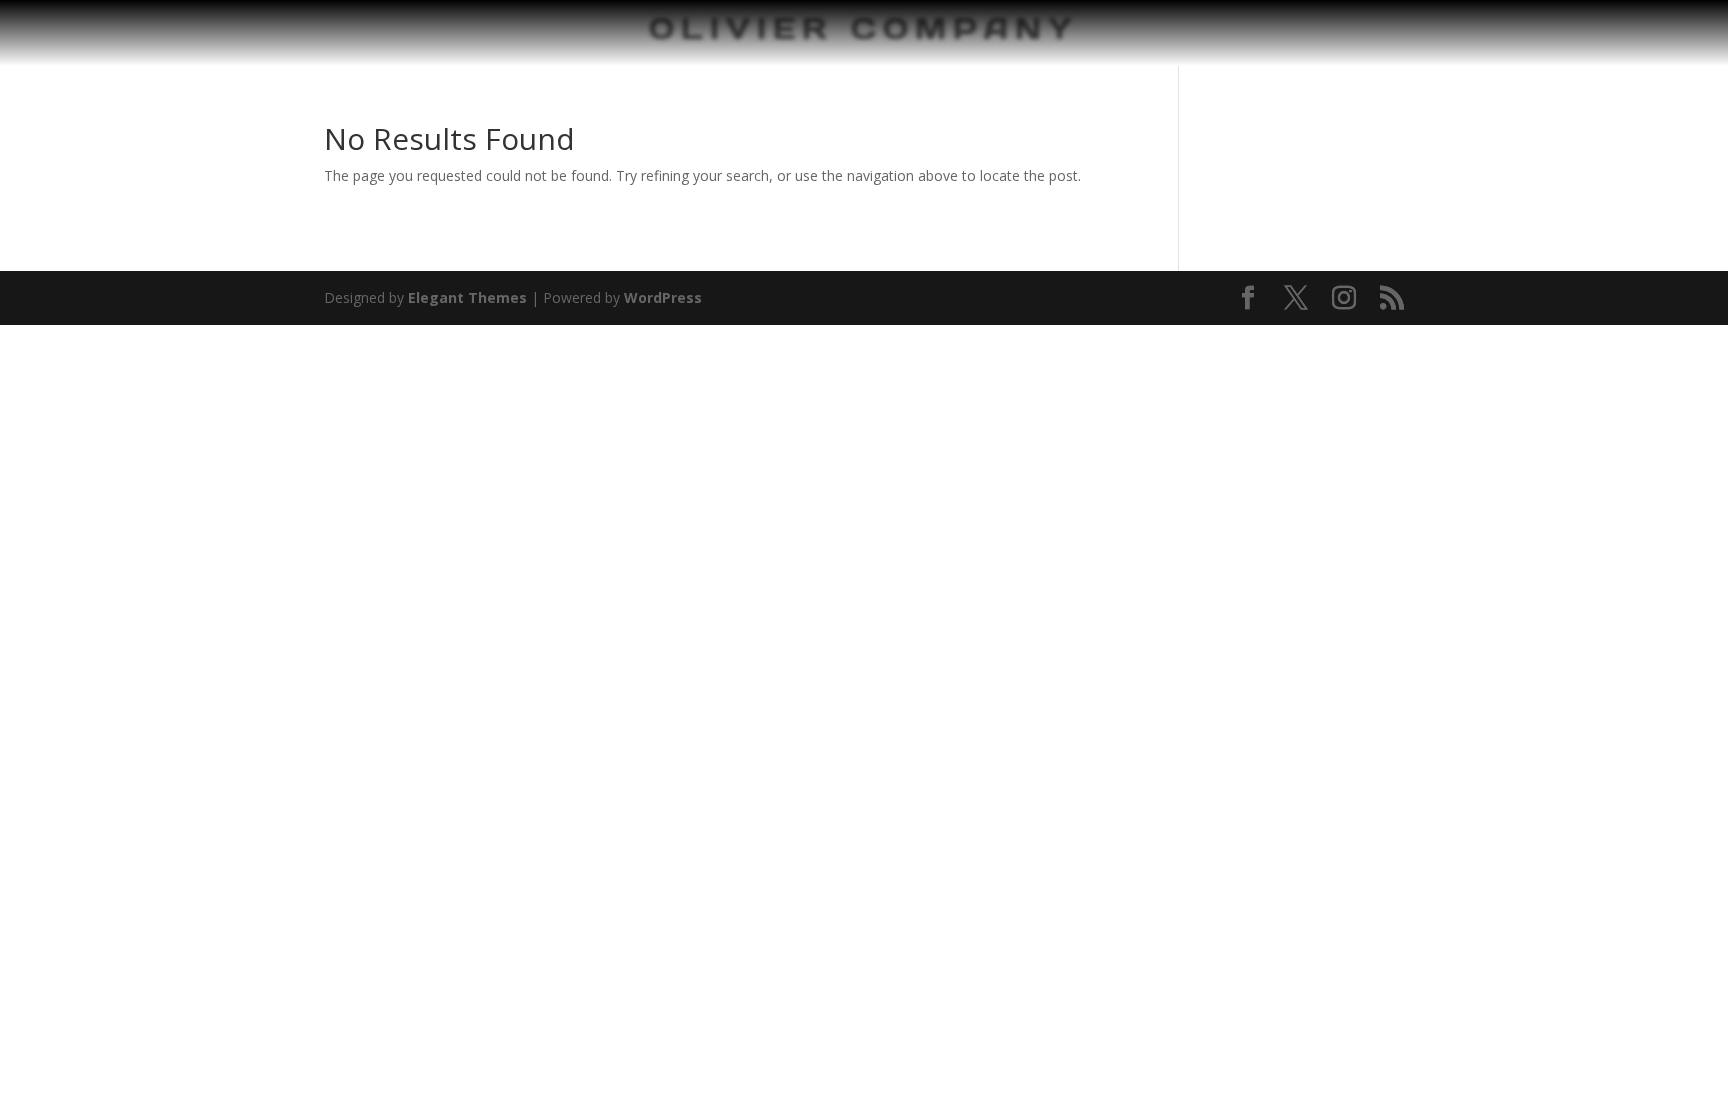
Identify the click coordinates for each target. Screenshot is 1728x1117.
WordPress (663, 297)
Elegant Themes (467, 297)
